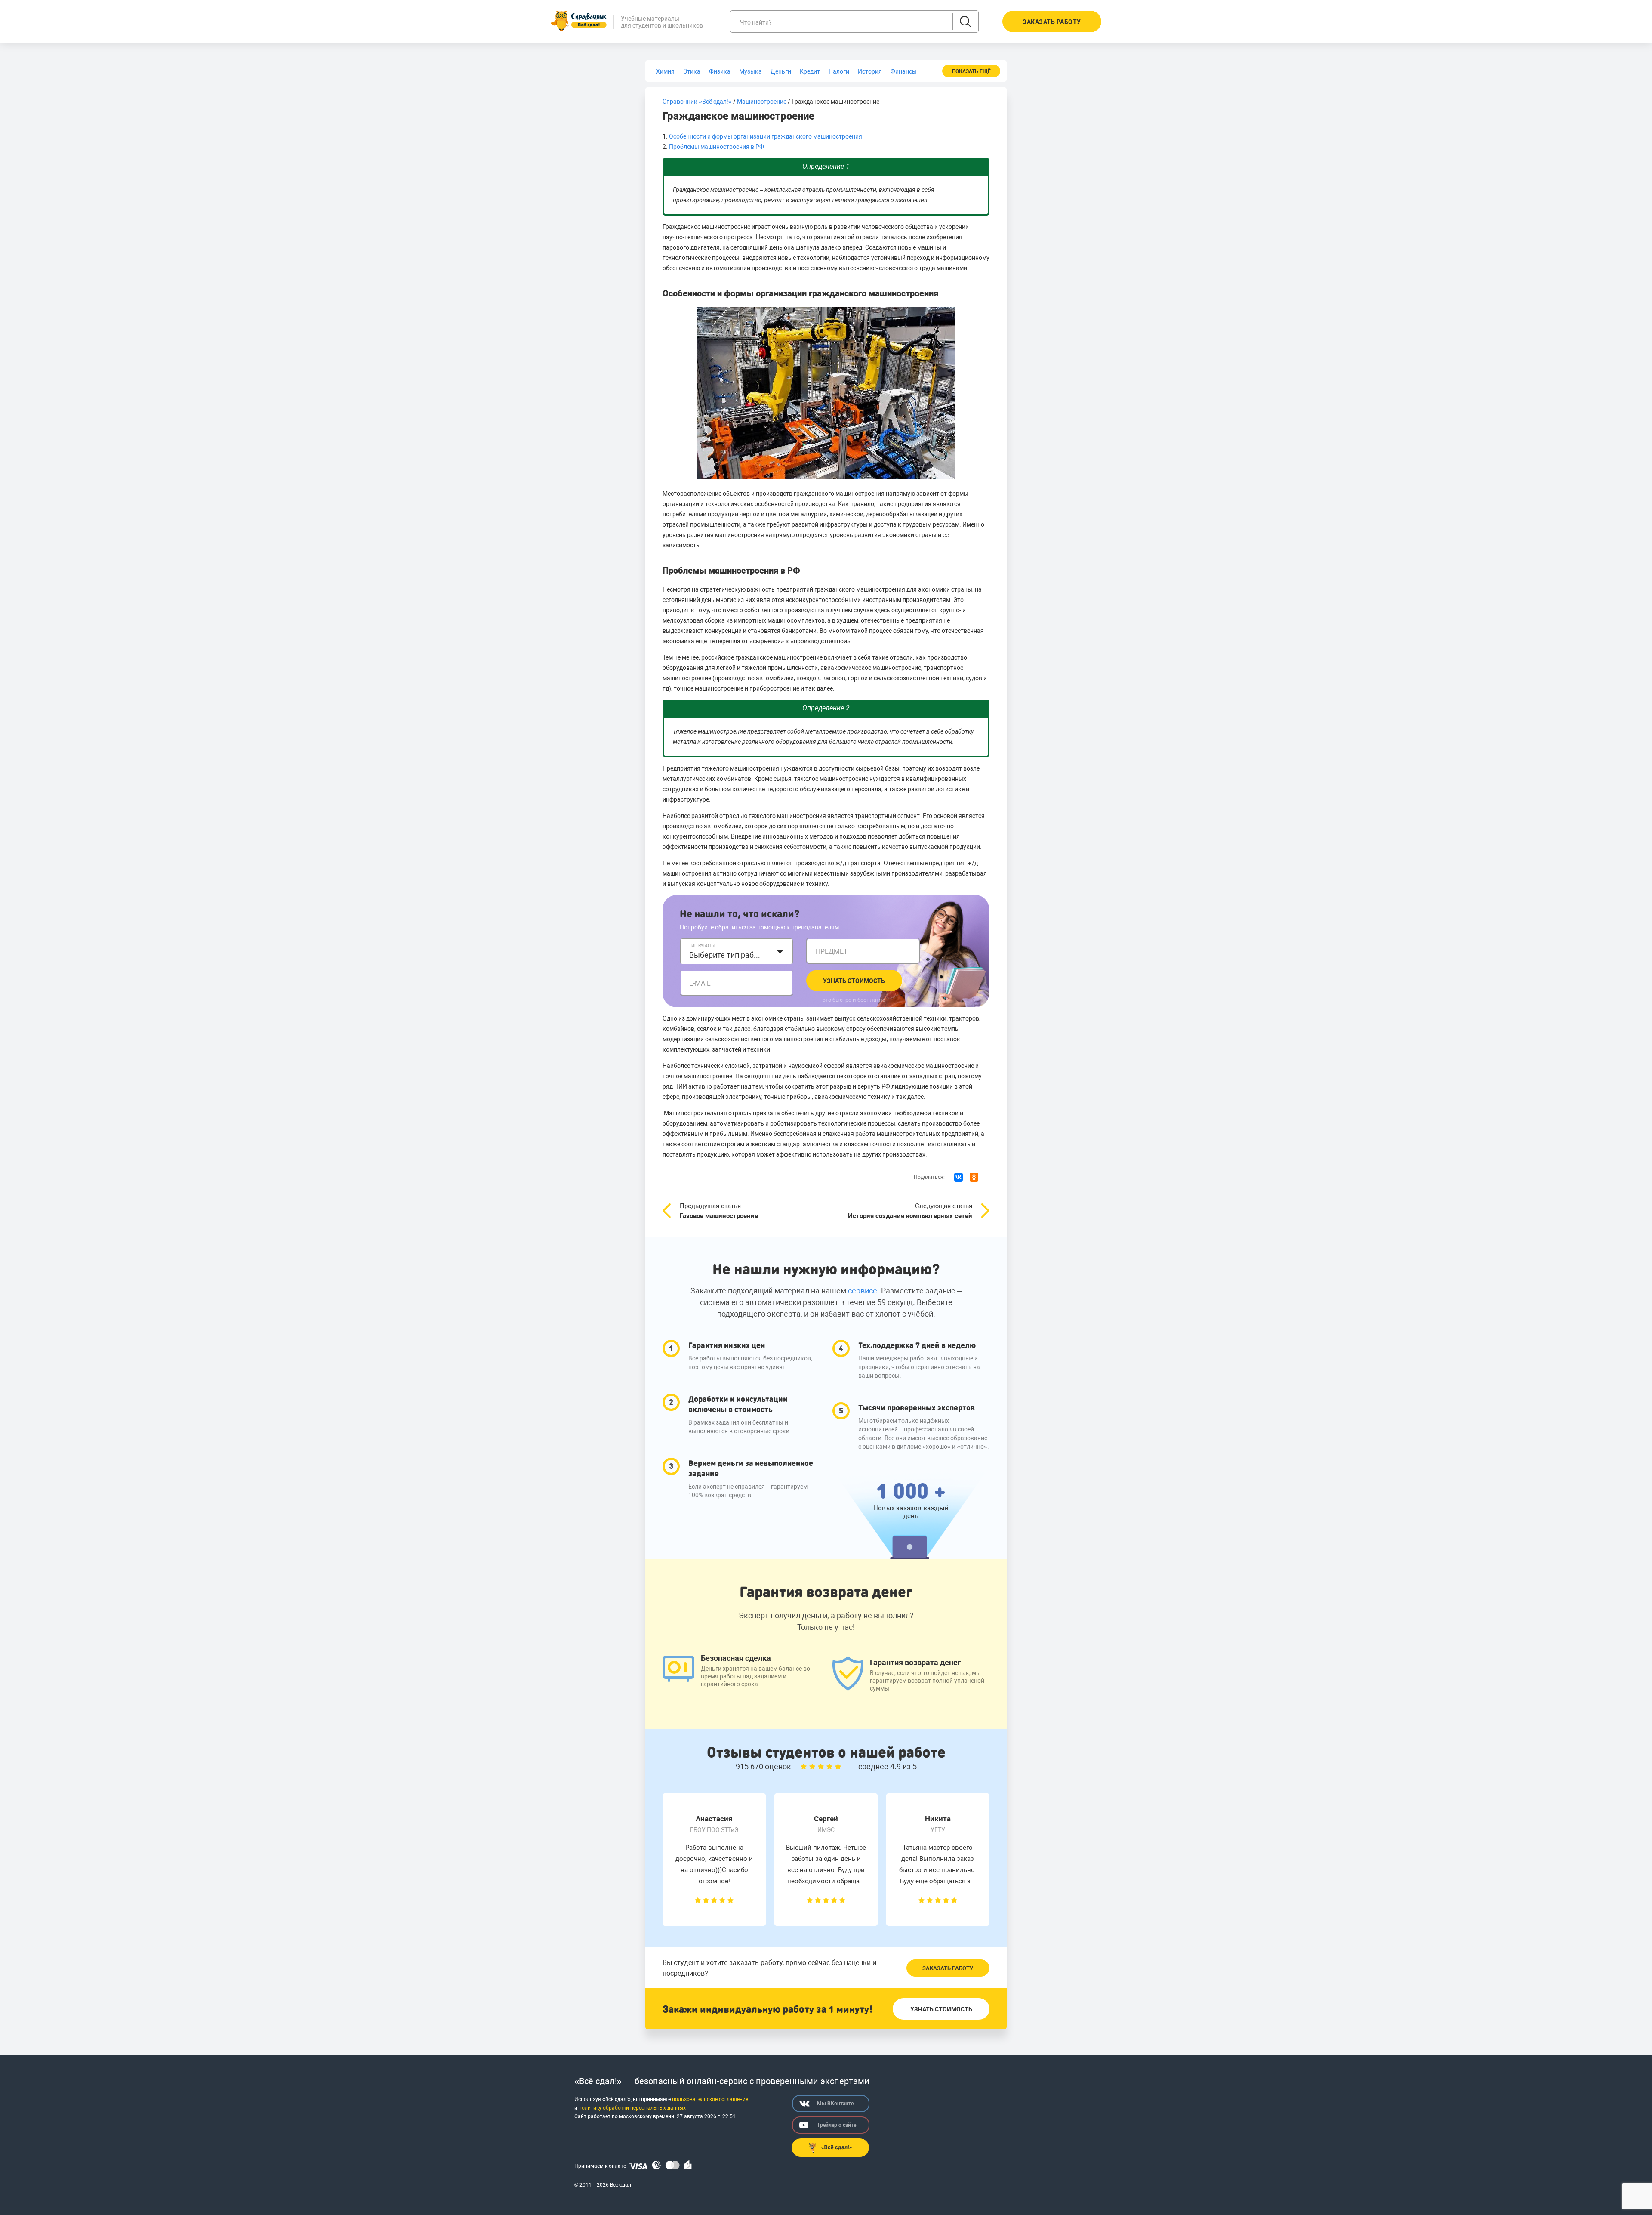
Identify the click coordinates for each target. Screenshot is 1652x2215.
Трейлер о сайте (837, 2125)
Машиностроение (762, 102)
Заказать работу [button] (1052, 22)
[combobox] (737, 951)
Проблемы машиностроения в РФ (717, 147)
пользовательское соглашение (710, 2099)
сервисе (863, 1291)
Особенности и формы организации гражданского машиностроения (766, 136)
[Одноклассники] (974, 1177)
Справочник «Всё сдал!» (697, 102)
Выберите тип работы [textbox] (726, 955)
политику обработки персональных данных (632, 2108)
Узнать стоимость (854, 981)
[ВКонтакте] (959, 1177)
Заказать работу (948, 1968)
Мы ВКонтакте (835, 2104)
